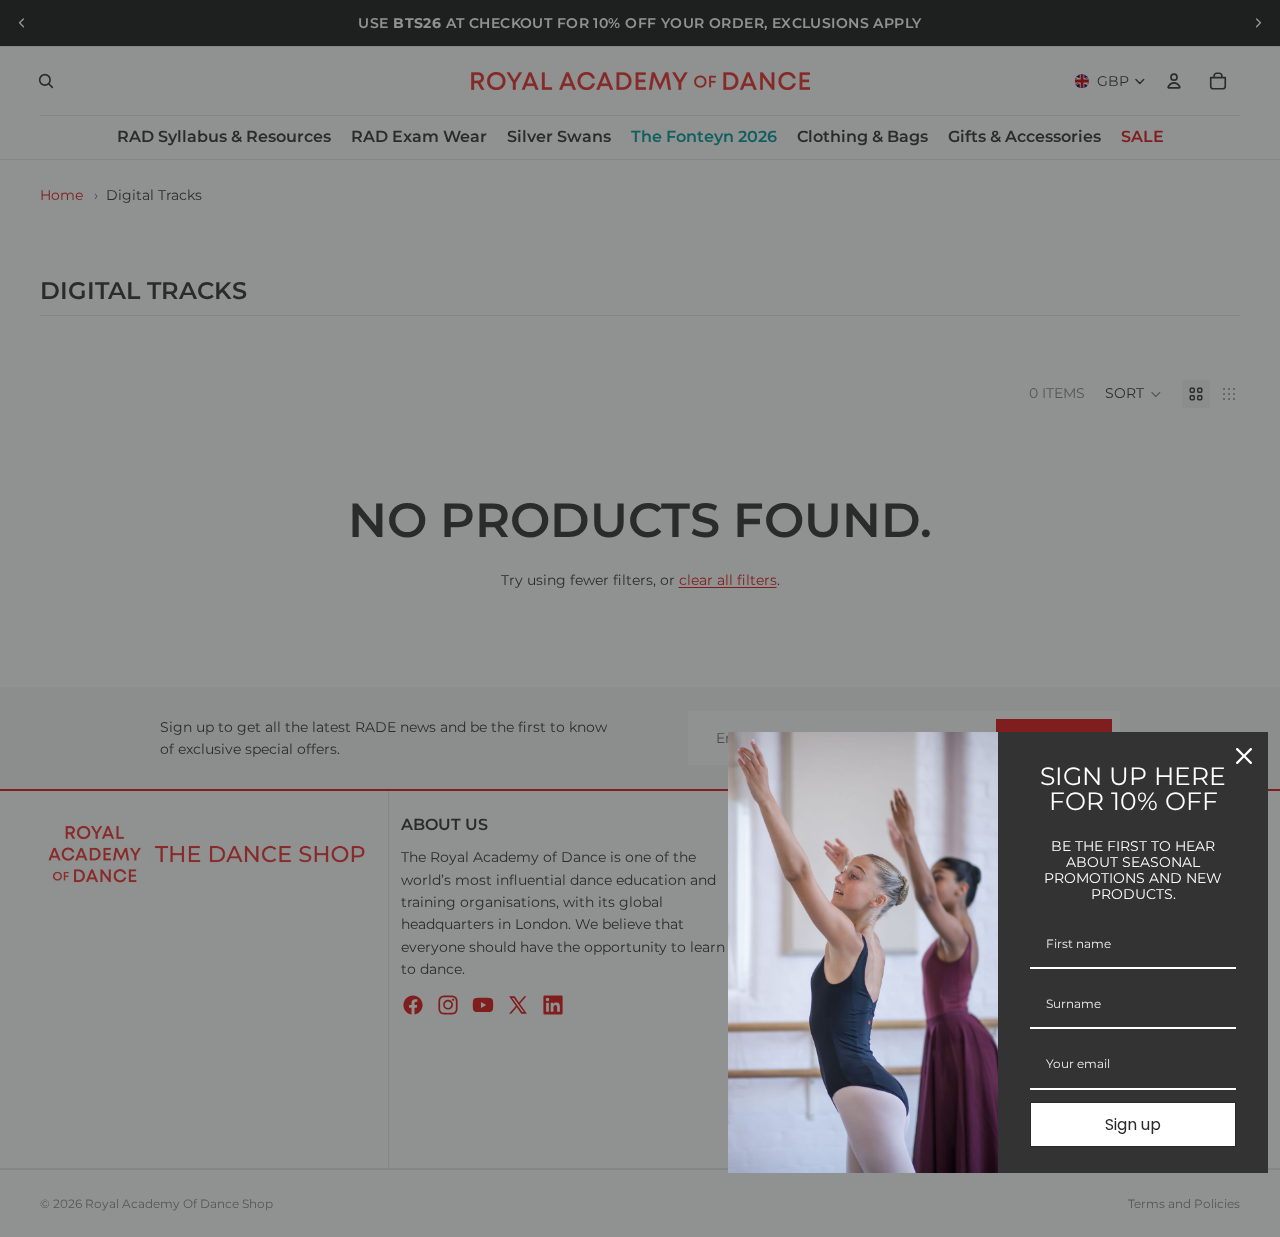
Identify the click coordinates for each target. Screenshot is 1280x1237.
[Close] (1244, 756)
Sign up (1133, 1124)
